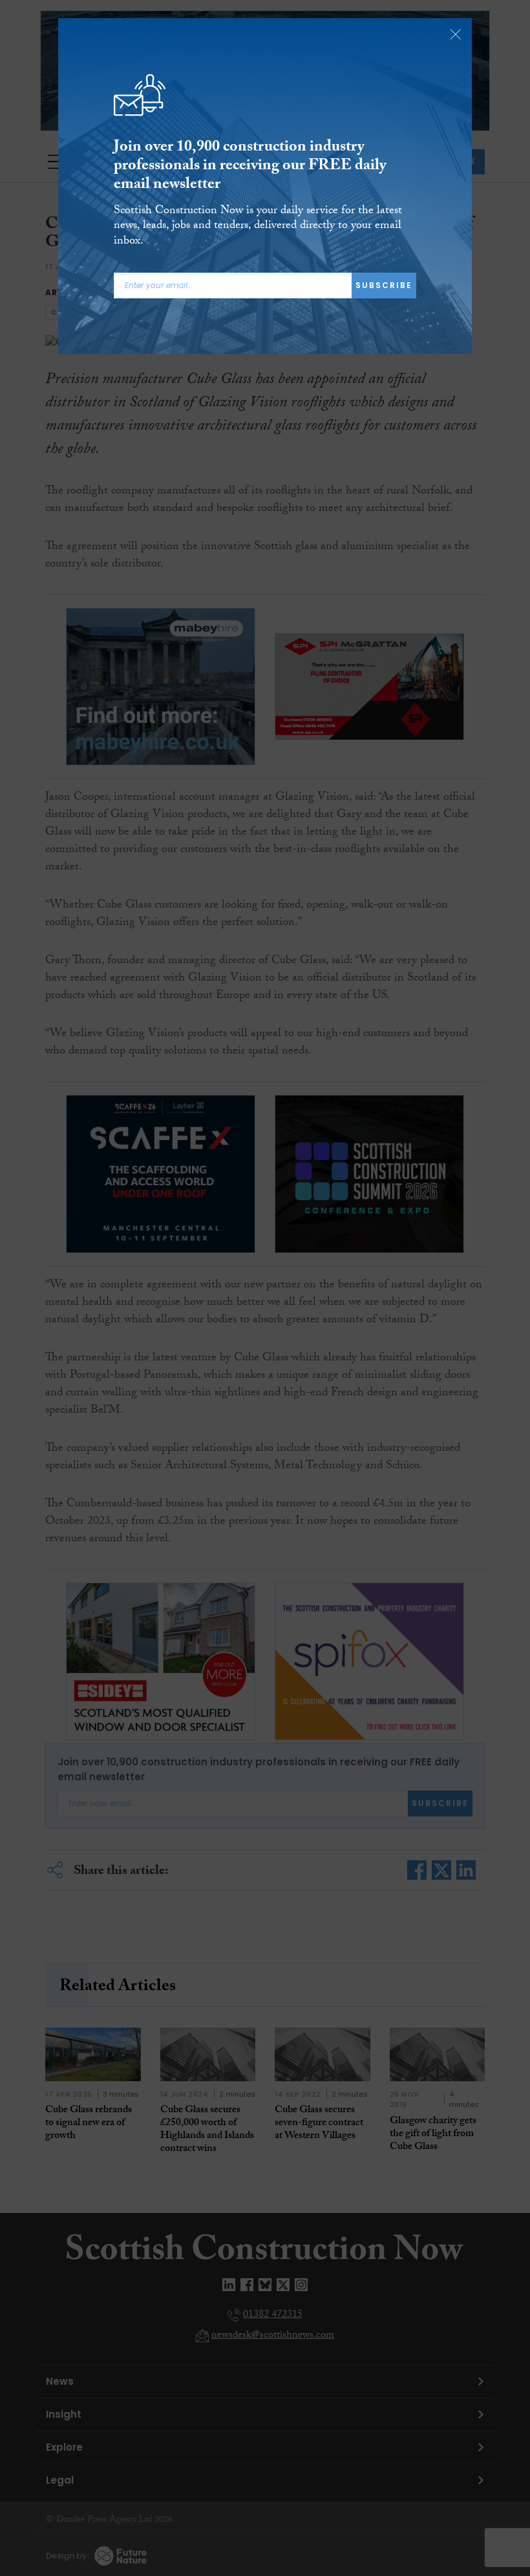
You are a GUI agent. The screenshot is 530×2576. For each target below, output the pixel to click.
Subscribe (384, 285)
